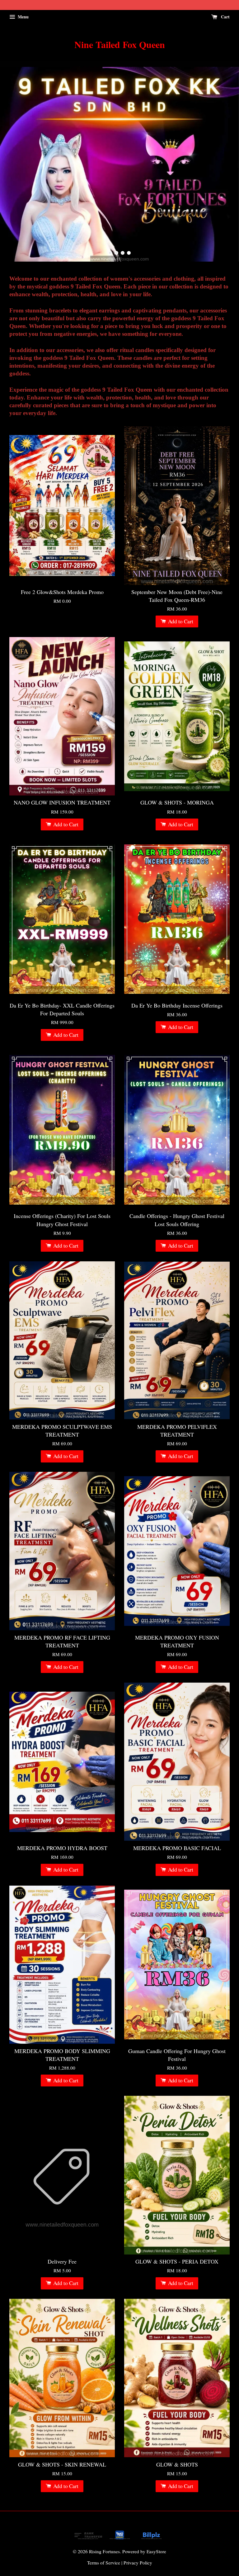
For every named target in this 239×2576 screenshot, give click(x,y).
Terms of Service (104, 2563)
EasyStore (156, 2551)
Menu (23, 17)
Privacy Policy (138, 2563)
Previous (13, 161)
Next (226, 161)
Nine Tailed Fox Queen (120, 44)
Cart (225, 17)
